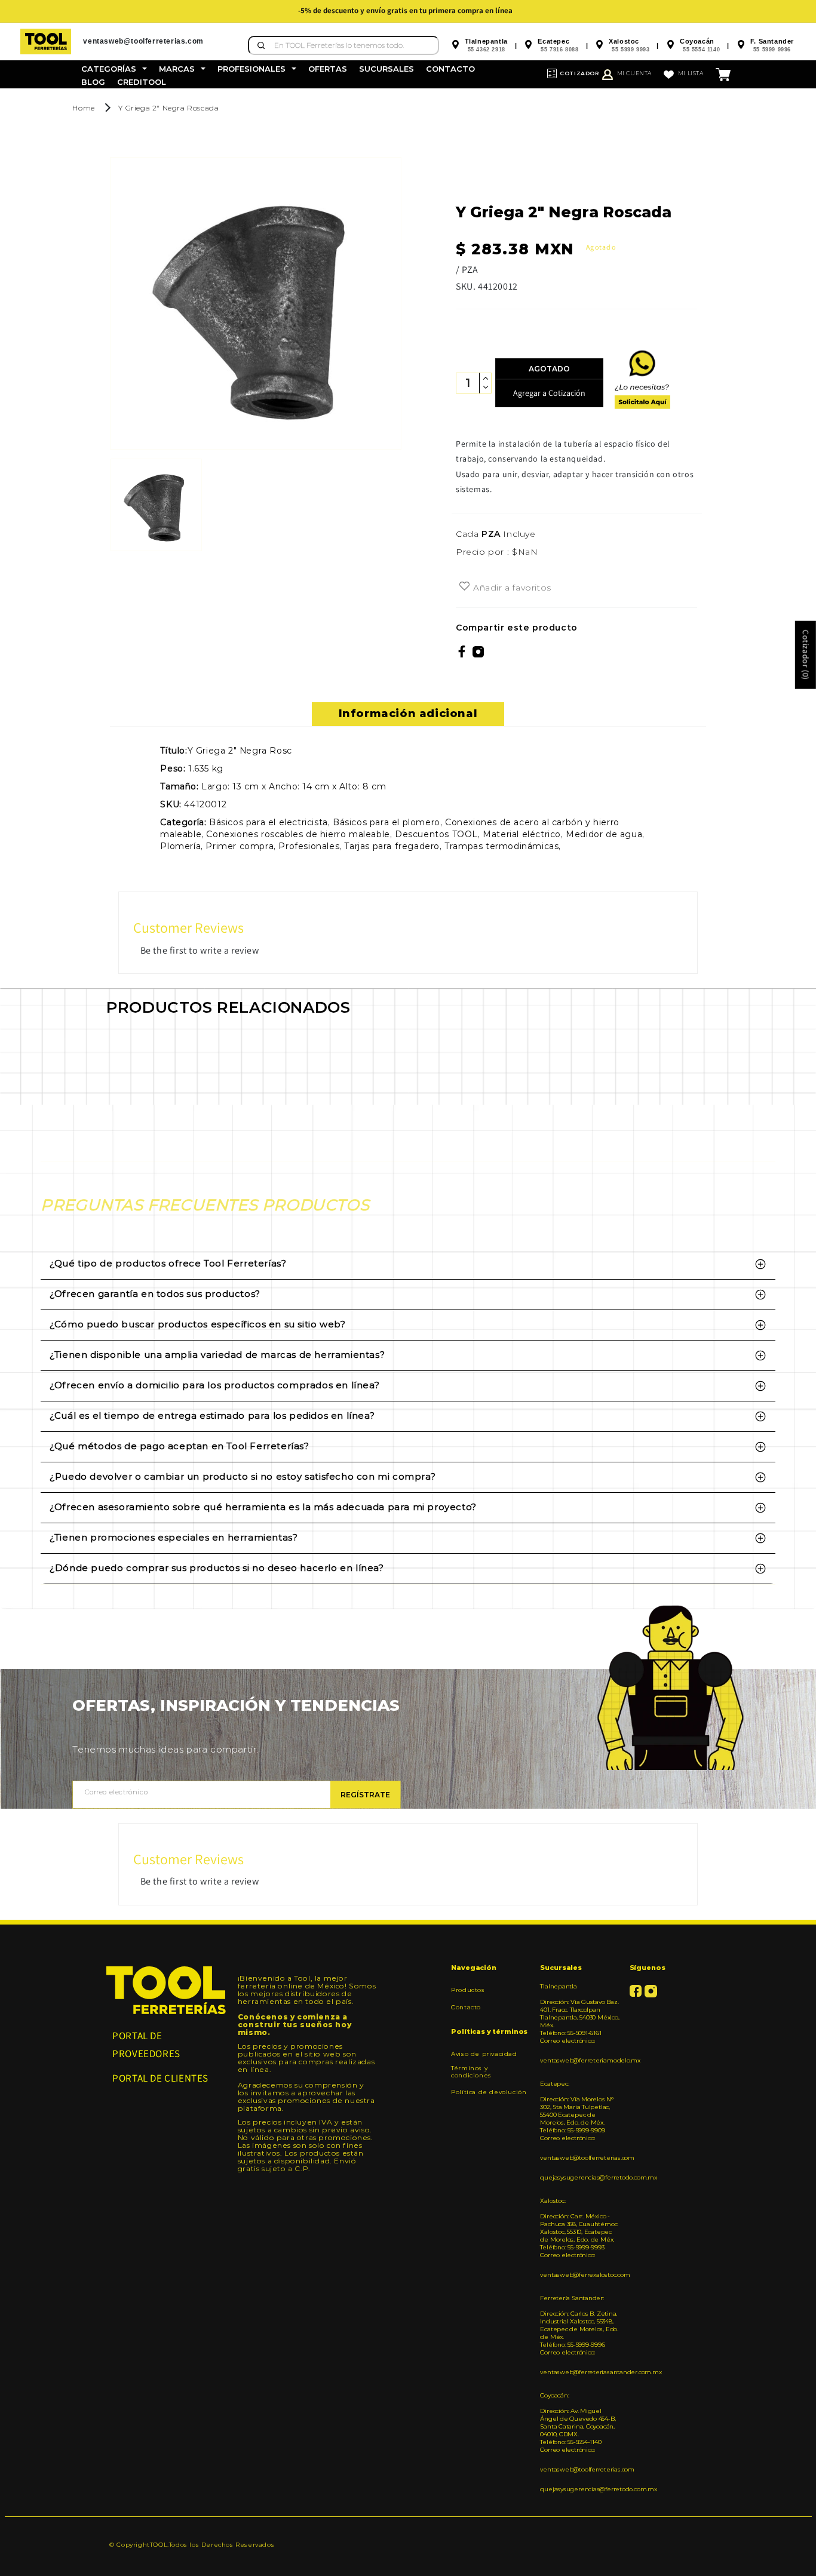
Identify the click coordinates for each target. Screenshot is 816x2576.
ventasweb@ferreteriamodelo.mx (580, 2060)
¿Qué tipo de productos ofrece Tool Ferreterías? (168, 1263)
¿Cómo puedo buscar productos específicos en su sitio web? (197, 1324)
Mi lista (691, 73)
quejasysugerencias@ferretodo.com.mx (580, 2177)
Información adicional (408, 714)
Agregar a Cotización (549, 393)
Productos (468, 1990)
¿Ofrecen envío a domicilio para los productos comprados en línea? (214, 1385)
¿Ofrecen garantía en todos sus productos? (155, 1294)
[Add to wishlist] (464, 587)
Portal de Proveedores (146, 2045)
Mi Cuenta (634, 73)
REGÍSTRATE (365, 1795)
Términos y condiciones (471, 2072)
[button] (114, 69)
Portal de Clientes (160, 2078)
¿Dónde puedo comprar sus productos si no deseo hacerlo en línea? (217, 1568)
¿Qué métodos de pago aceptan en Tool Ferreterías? (179, 1446)
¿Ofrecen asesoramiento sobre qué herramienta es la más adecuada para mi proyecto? (263, 1507)
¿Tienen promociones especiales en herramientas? (174, 1537)
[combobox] (343, 45)
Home (83, 108)
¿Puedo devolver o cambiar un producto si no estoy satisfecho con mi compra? (243, 1476)
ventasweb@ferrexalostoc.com (580, 2275)
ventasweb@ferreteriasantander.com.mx (580, 2372)
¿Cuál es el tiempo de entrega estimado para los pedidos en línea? (212, 1415)
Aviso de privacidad (484, 2054)
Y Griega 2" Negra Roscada (168, 108)
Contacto (466, 2007)
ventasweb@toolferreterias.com (580, 2158)
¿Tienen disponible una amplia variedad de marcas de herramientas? (217, 1355)
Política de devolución (489, 2092)
